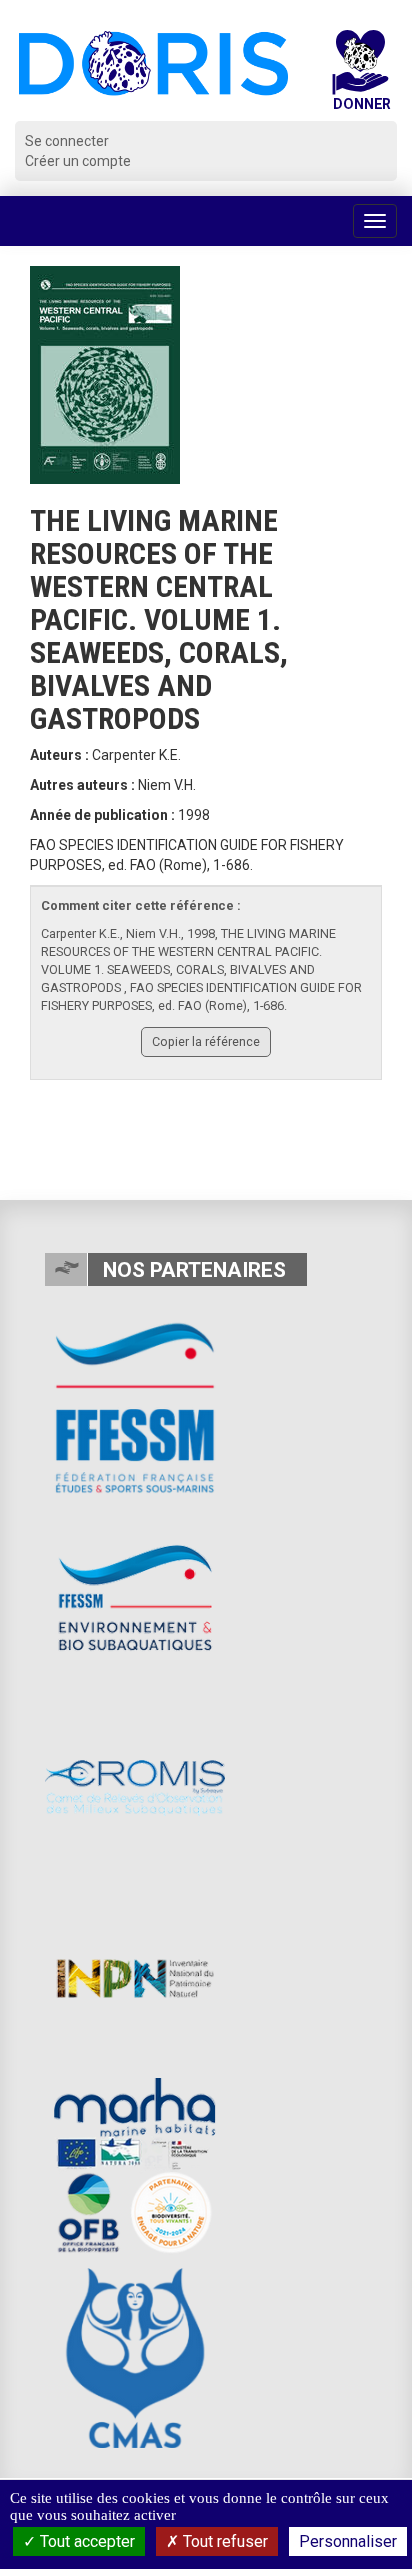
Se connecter (67, 141)
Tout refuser (223, 2541)
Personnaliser (348, 2541)
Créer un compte (78, 161)
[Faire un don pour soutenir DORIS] (360, 75)
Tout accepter (85, 2541)
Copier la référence (206, 1041)
